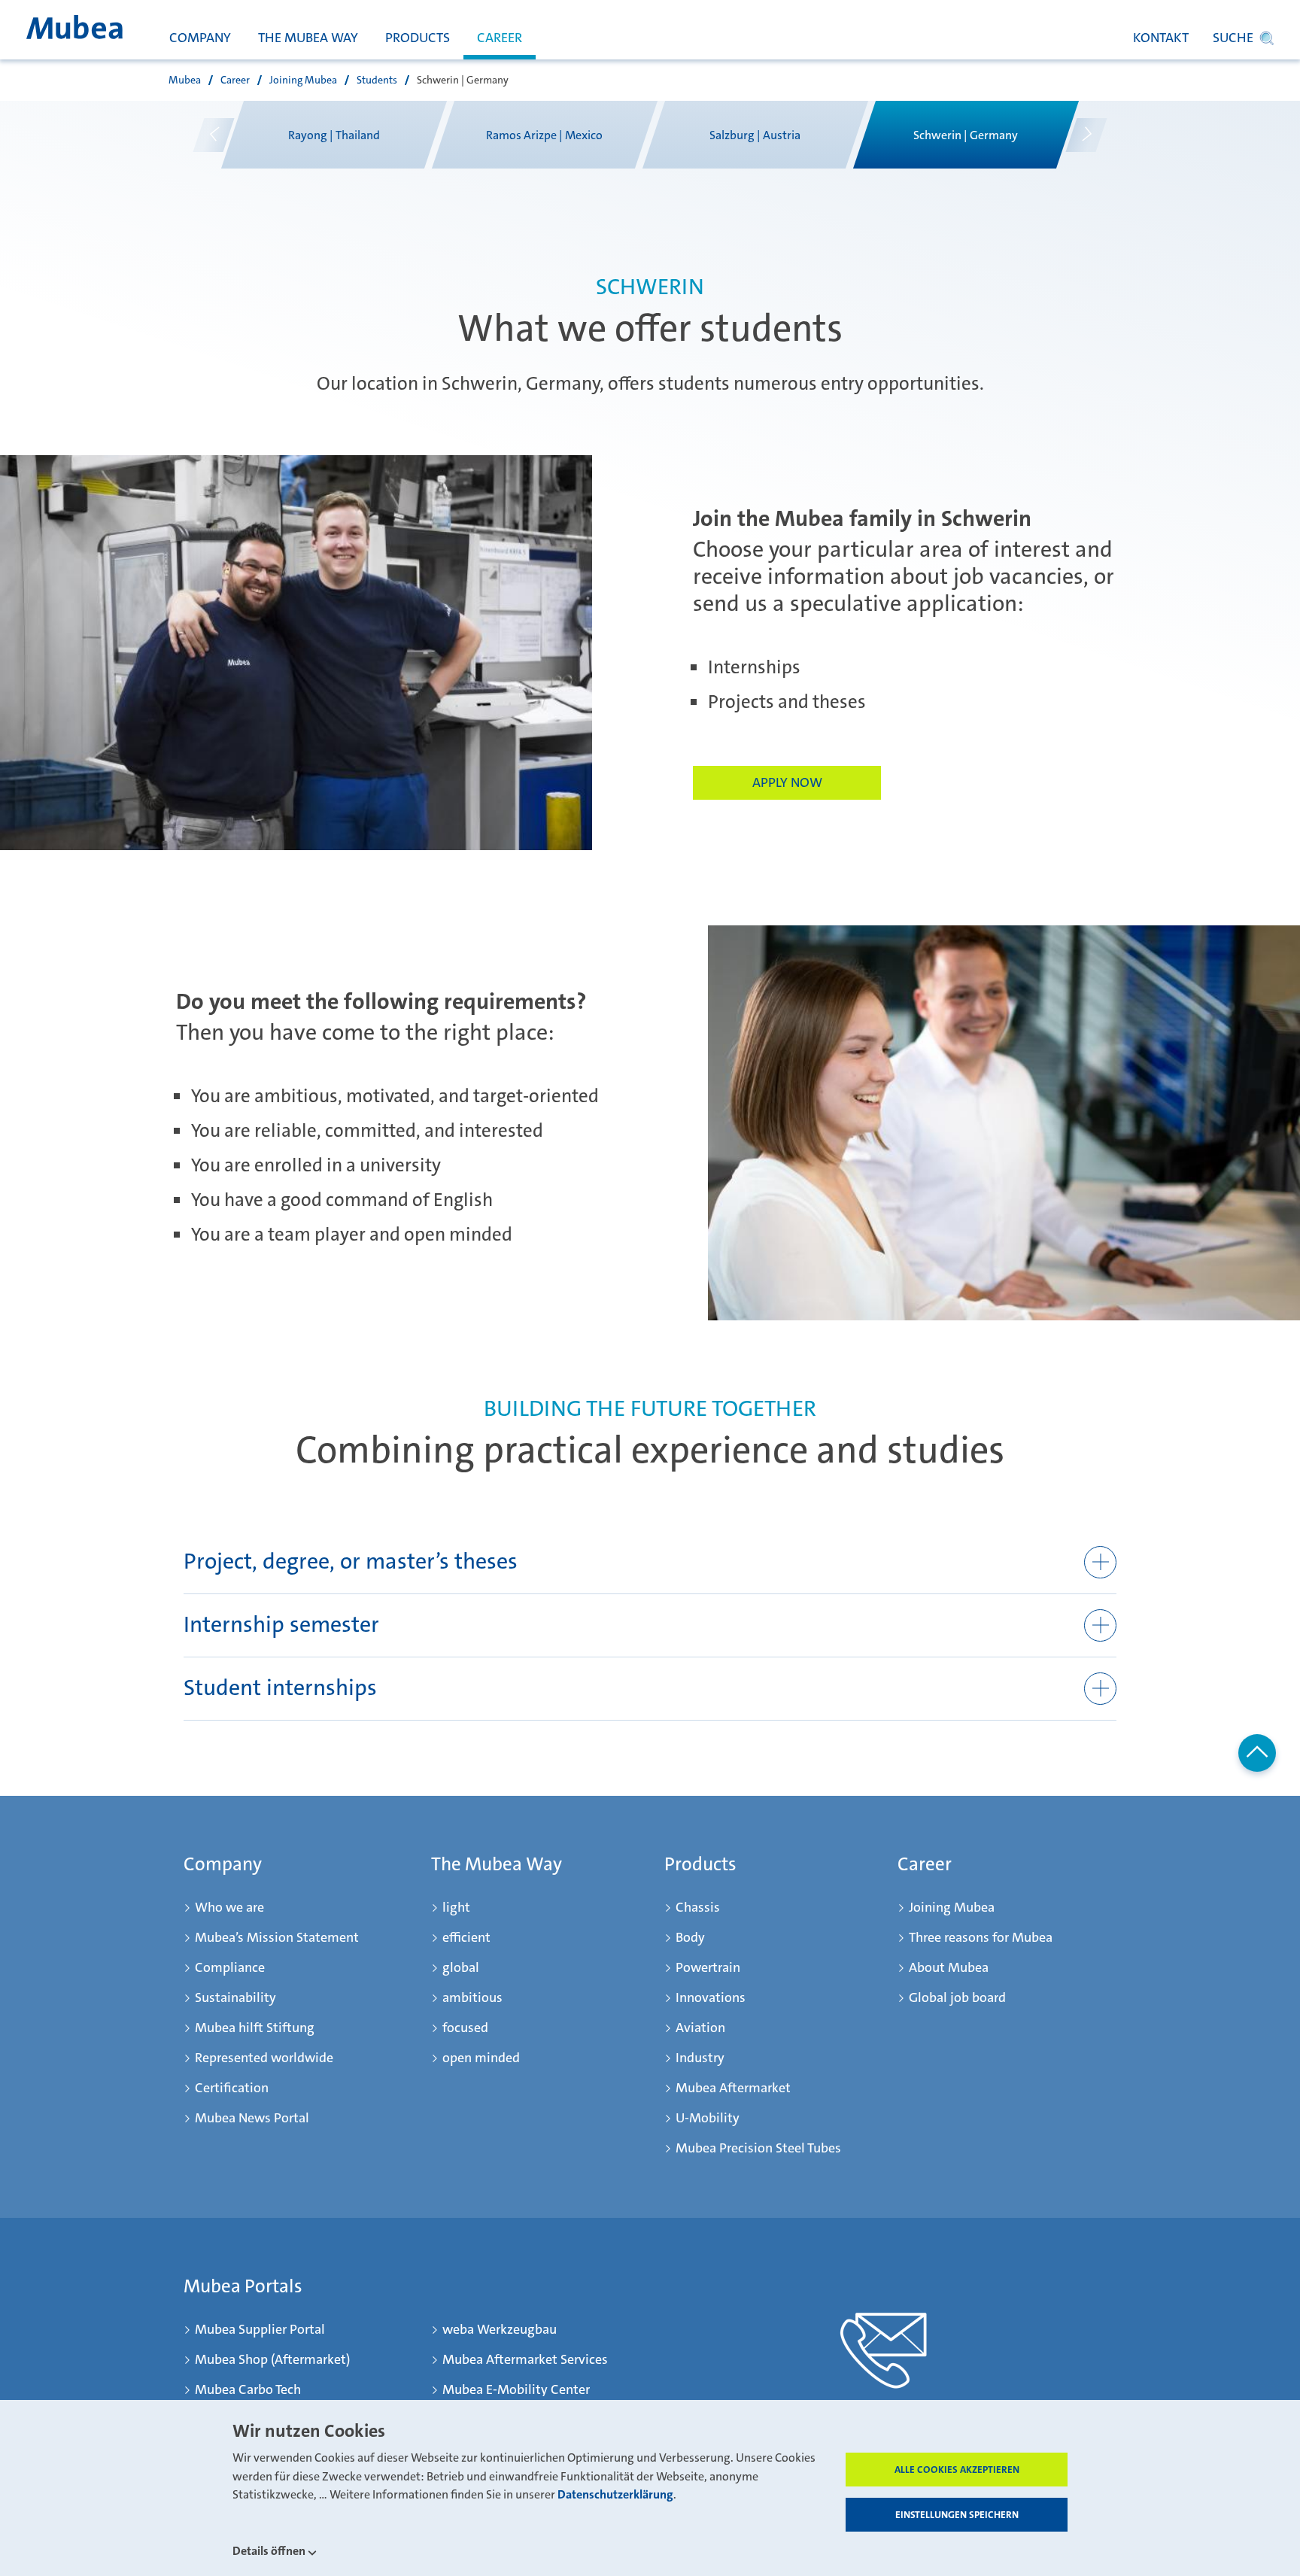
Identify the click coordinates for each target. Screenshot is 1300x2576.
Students (377, 80)
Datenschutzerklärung (615, 2495)
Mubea (185, 80)
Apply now (787, 782)
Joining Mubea (303, 80)
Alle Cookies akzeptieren (957, 2470)
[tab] (650, 1563)
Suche (1233, 38)
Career (235, 80)
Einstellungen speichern (957, 2515)
